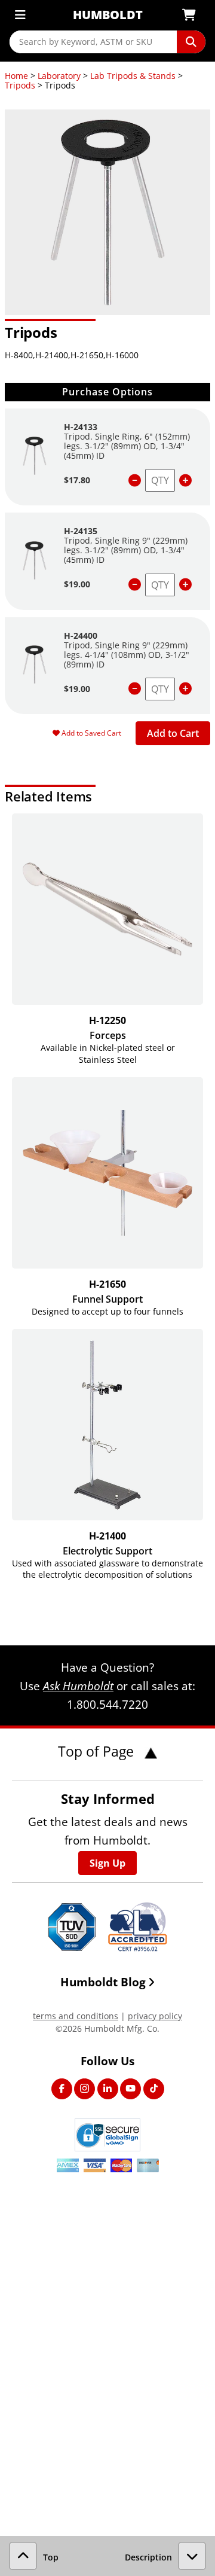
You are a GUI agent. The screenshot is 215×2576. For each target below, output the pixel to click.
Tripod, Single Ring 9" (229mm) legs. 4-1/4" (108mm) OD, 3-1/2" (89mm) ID (127, 655)
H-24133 (81, 427)
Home (16, 76)
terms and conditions (76, 2016)
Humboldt (108, 15)
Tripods (20, 85)
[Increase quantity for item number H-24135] (185, 585)
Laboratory (59, 76)
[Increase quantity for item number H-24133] (185, 481)
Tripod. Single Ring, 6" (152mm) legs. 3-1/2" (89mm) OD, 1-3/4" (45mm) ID (127, 446)
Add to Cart (173, 733)
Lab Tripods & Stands (133, 76)
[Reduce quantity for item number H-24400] (135, 689)
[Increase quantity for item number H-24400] (185, 689)
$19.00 (77, 584)
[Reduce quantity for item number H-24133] (135, 481)
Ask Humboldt (78, 1686)
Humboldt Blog (103, 1982)
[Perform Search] (191, 42)
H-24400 (81, 635)
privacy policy (155, 2016)
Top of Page (98, 1751)
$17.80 (77, 480)
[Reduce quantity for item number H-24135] (135, 585)
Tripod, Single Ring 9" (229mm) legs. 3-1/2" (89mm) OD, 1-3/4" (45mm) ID (126, 550)
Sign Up (107, 1863)
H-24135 (81, 531)
